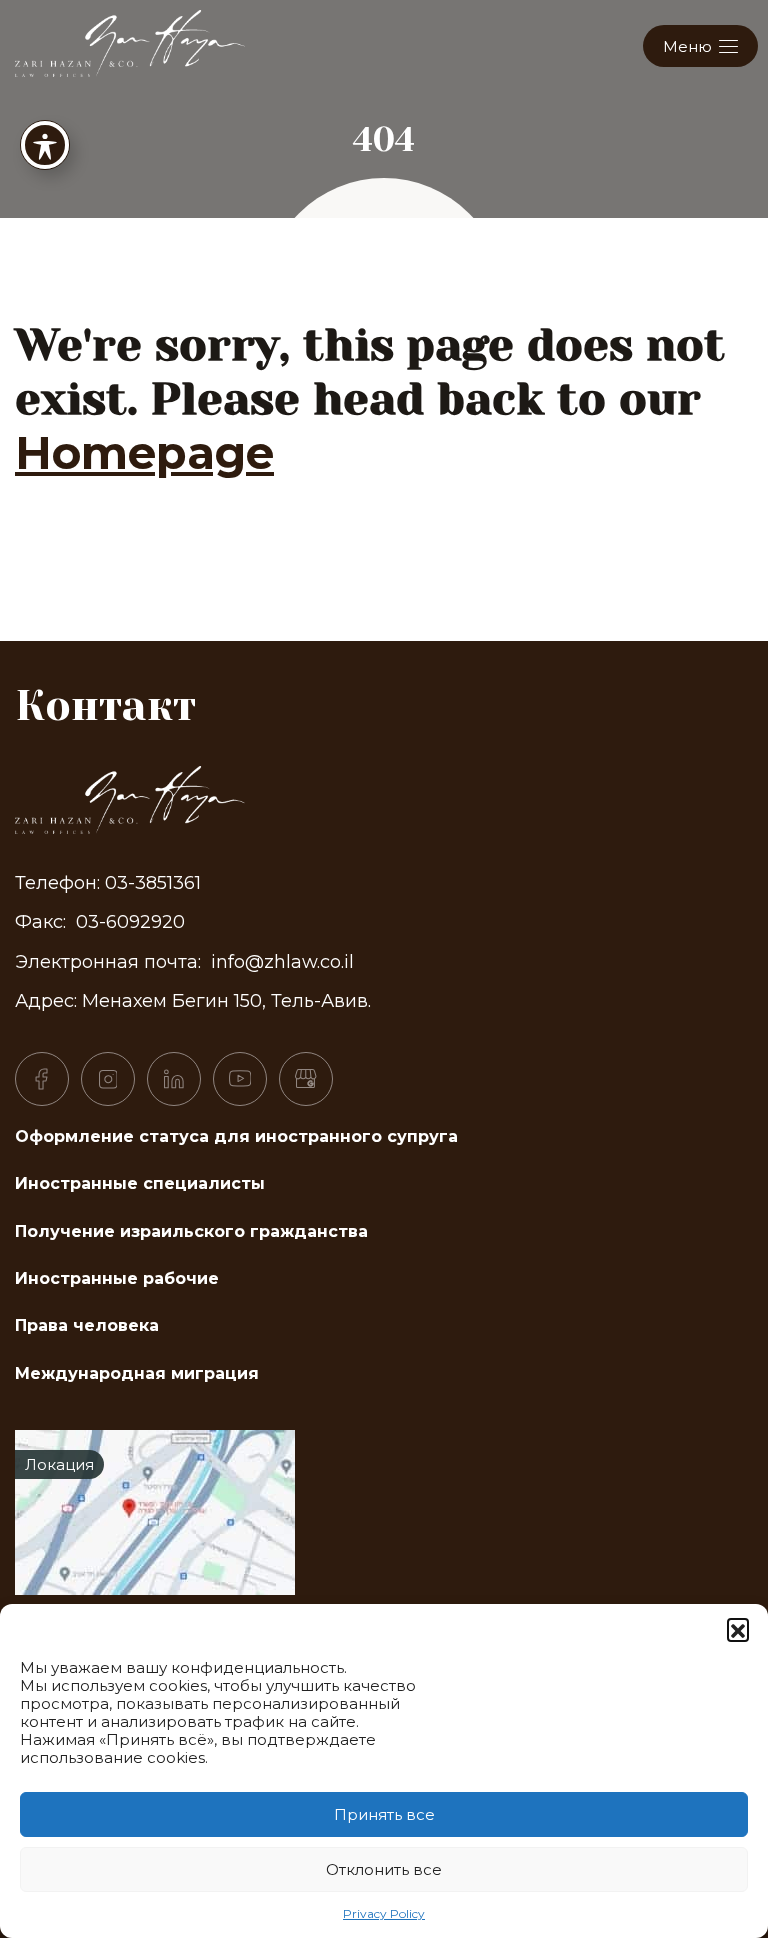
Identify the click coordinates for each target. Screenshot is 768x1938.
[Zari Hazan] (130, 41)
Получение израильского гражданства (191, 1231)
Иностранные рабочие (117, 1278)
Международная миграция (137, 1373)
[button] (738, 1629)
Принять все (384, 1814)
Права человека (87, 1325)
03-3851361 (153, 883)
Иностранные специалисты (140, 1183)
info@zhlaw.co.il (282, 962)
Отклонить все (384, 1869)
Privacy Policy (384, 1913)
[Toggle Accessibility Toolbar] (45, 145)
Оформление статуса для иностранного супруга (236, 1136)
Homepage (144, 452)
